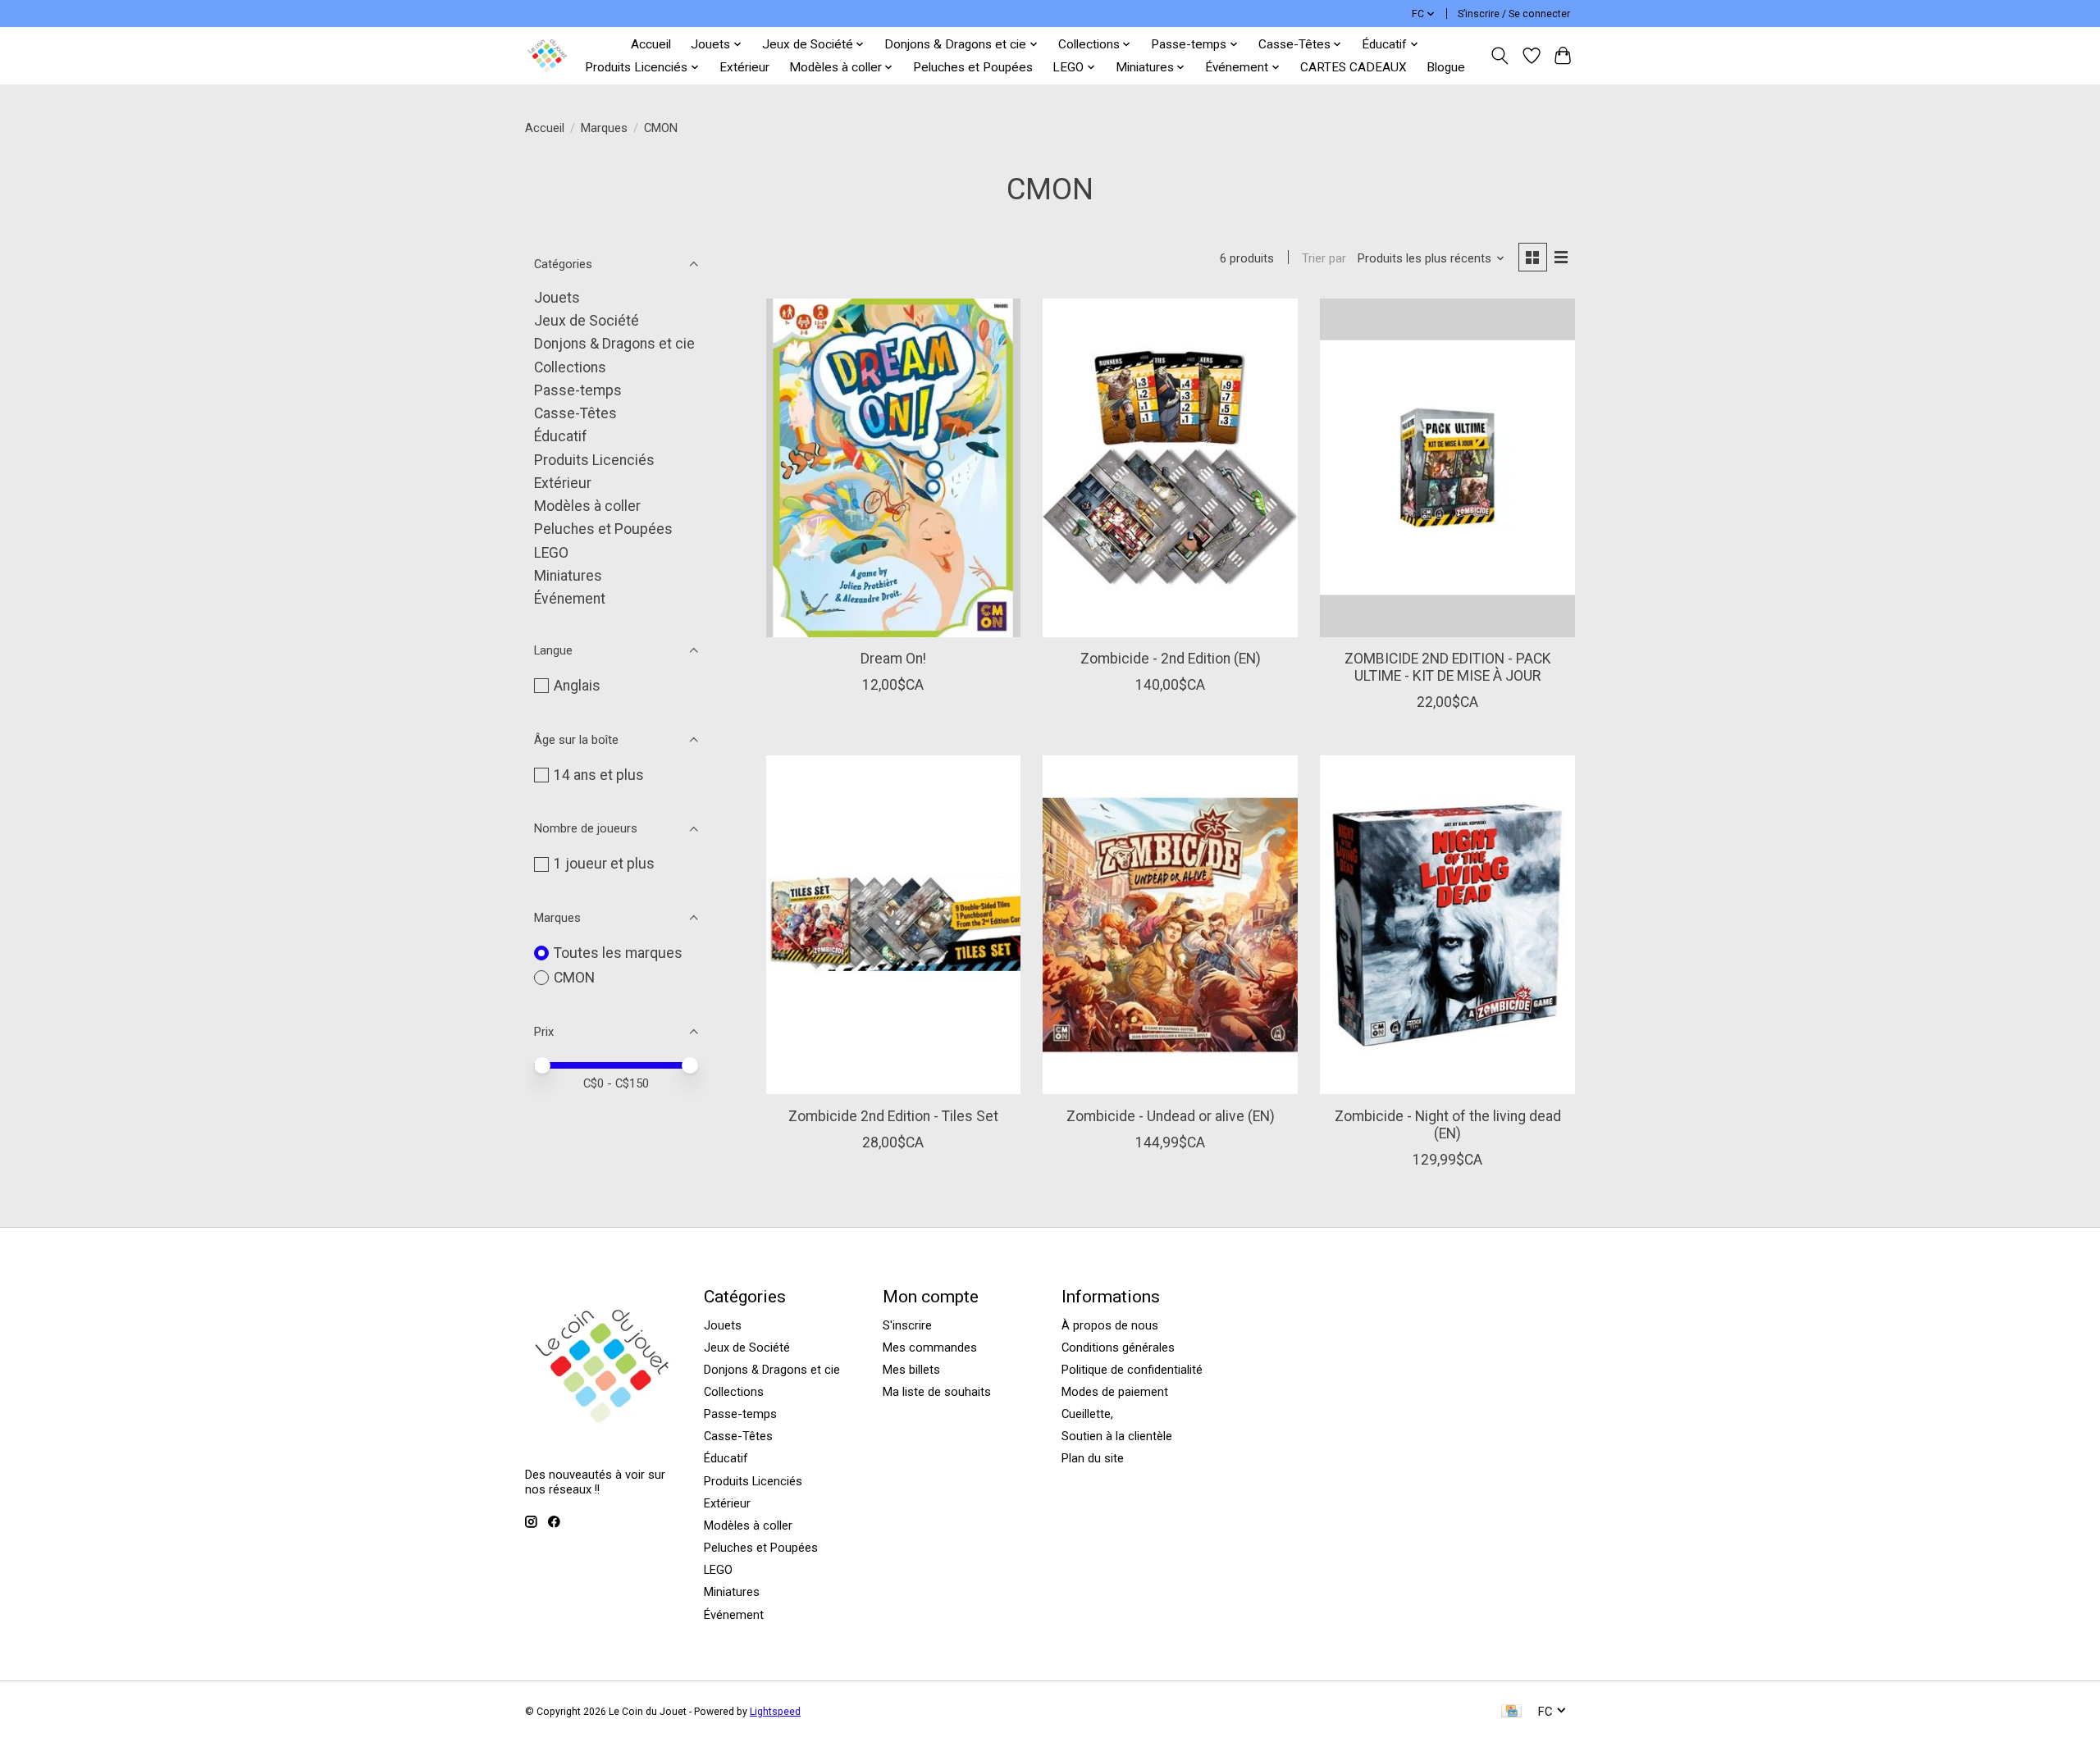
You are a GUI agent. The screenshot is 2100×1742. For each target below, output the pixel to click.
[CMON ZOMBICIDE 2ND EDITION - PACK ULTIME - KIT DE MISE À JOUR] (1447, 468)
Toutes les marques (618, 953)
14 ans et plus (599, 775)
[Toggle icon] (1500, 56)
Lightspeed (775, 1712)
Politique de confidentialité (1132, 1370)
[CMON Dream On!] (893, 468)
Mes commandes (930, 1348)
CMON (574, 978)
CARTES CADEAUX (1354, 67)
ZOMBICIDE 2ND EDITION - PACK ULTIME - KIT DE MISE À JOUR (1448, 667)
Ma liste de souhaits (937, 1392)
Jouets (557, 298)
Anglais (577, 686)
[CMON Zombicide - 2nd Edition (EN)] (1170, 468)
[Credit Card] (1511, 1712)
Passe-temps (578, 390)
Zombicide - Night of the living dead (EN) (1448, 1125)
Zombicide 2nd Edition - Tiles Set (893, 1116)
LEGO (551, 553)
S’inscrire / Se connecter (1514, 14)
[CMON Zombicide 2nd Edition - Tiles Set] (893, 925)
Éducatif (561, 436)
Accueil (651, 44)
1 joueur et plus (604, 864)
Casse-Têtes (575, 413)
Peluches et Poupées (973, 67)
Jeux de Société (587, 321)
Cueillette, (1087, 1414)
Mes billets (911, 1370)
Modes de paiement (1115, 1392)
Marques (604, 128)
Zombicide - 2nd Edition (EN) (1171, 659)
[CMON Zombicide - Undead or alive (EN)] (1170, 925)
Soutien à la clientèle (1117, 1436)
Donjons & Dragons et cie (614, 344)
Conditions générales (1118, 1348)
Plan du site (1093, 1458)
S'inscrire (907, 1325)
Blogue (1446, 67)
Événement (570, 599)
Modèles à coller (587, 506)
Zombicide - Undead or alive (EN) (1171, 1116)
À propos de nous (1110, 1325)
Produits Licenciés (594, 460)
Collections (570, 367)
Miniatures (568, 576)
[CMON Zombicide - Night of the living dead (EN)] (1447, 925)
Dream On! (893, 659)
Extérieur (744, 67)
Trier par (1324, 258)
